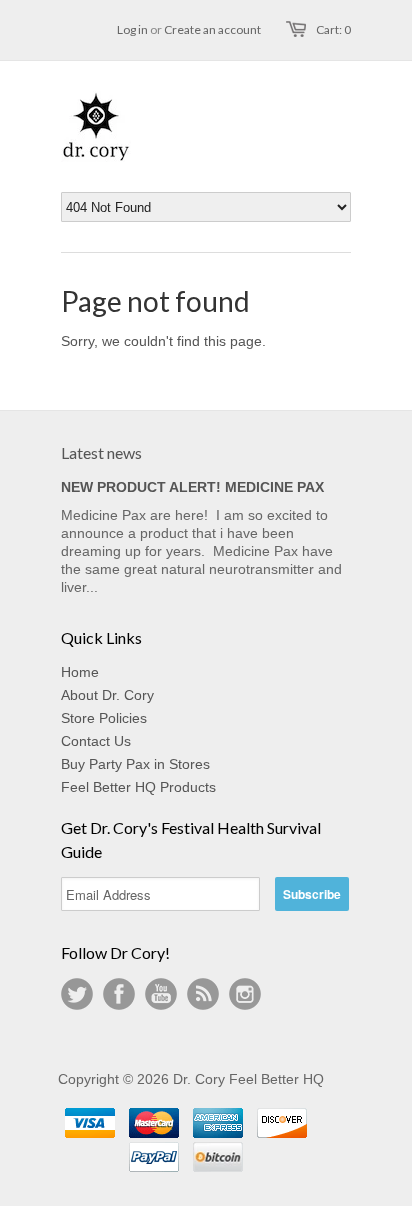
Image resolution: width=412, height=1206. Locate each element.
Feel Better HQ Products (138, 787)
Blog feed (203, 994)
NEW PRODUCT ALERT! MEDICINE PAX (192, 487)
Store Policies (104, 718)
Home (80, 672)
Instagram (245, 994)
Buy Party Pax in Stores (135, 764)
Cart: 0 (333, 29)
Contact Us (96, 741)
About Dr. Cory (107, 695)
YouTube (161, 994)
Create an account (212, 29)
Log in (132, 29)
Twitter (77, 994)
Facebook (119, 994)
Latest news (101, 452)
